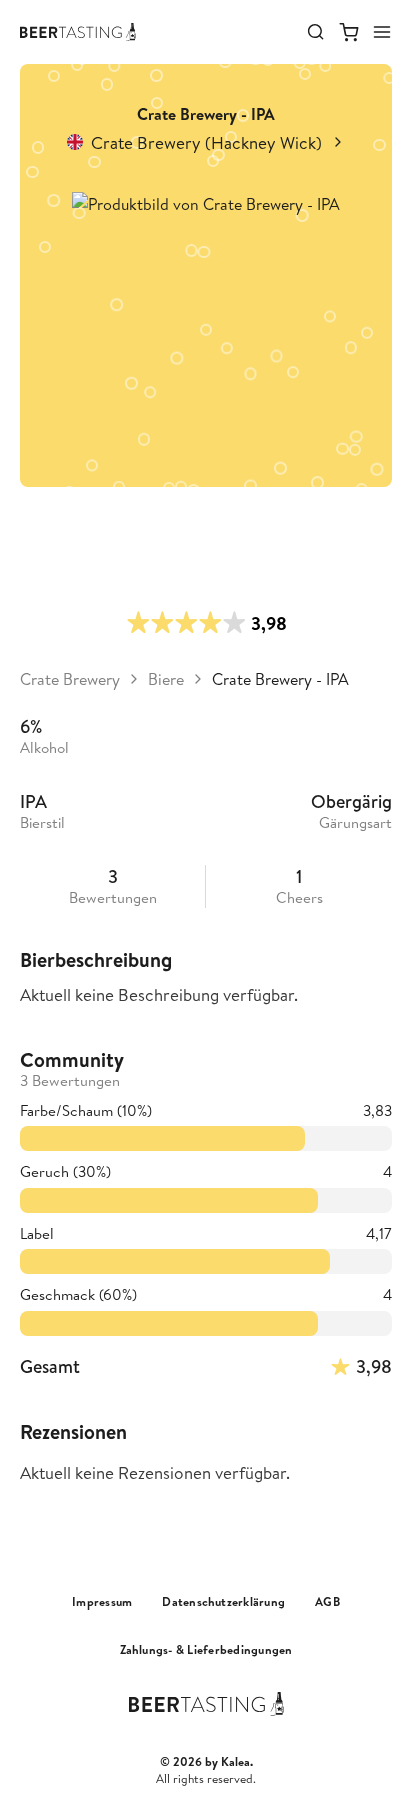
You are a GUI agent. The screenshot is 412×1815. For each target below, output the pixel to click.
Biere (166, 679)
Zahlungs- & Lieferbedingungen (206, 1650)
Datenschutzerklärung (223, 1602)
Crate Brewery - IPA (280, 679)
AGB (327, 1602)
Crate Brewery (70, 679)
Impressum (102, 1602)
